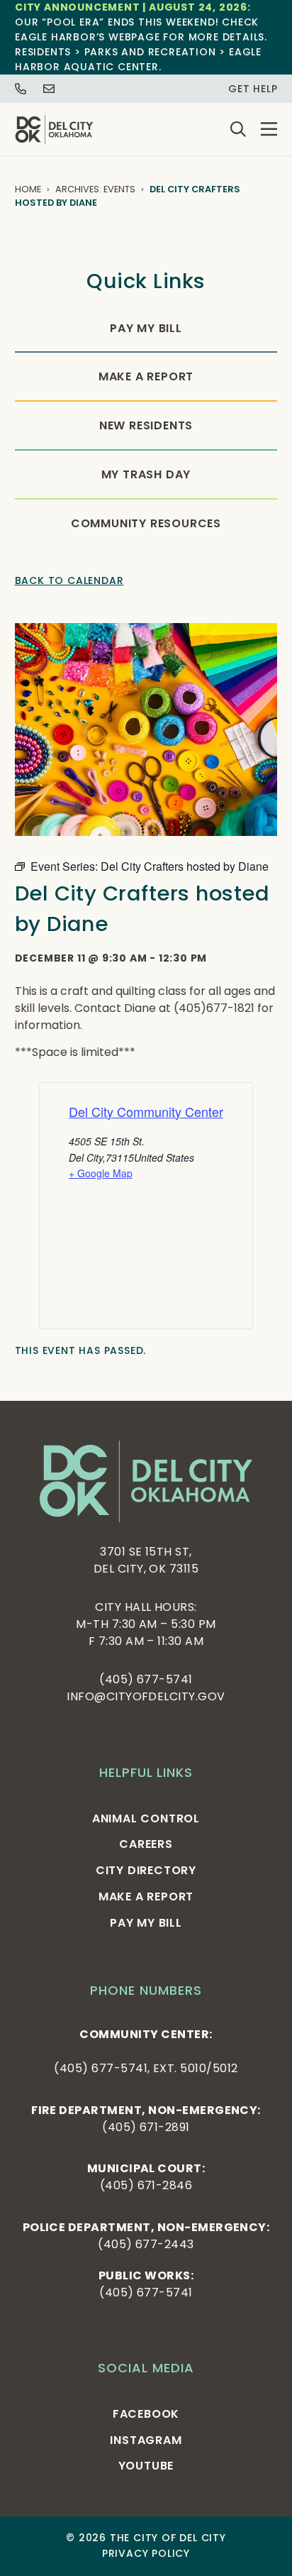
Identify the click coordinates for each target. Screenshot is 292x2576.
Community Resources (146, 523)
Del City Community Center (146, 1111)
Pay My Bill (146, 328)
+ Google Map (101, 1173)
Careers (146, 1844)
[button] (269, 129)
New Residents (146, 425)
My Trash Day (146, 474)
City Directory (146, 1870)
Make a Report (146, 376)
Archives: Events (95, 189)
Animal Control (146, 1818)
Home (28, 189)
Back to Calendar (69, 580)
